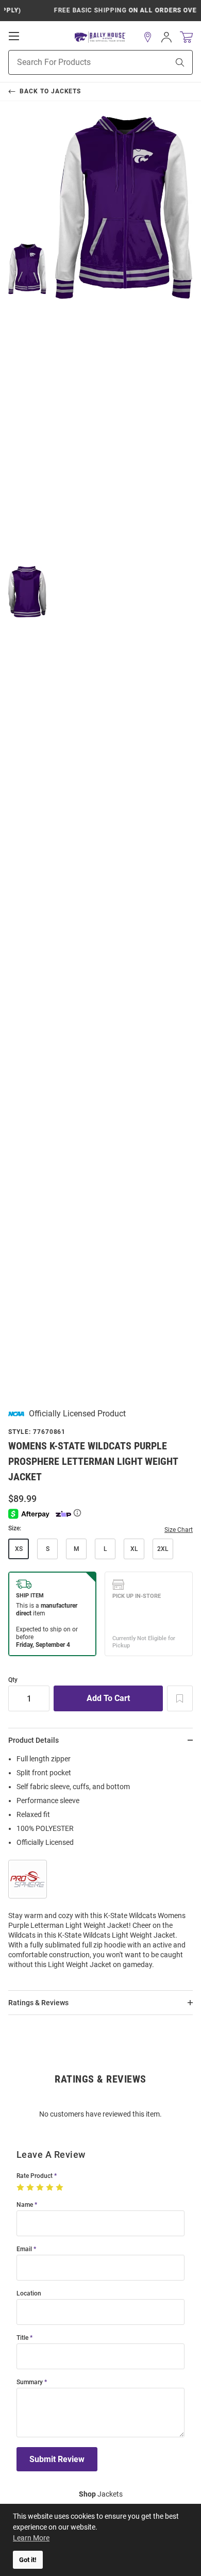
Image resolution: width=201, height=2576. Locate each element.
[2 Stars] (31, 2188)
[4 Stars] (51, 2188)
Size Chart (179, 1530)
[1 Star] (21, 2188)
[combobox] (76, 62)
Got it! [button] (28, 2560)
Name (25, 2205)
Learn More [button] (31, 2538)
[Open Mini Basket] (186, 37)
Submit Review (57, 2459)
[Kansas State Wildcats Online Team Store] (100, 37)
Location (29, 2294)
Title (22, 2338)
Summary (30, 2382)
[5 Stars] (61, 2188)
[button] (148, 37)
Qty (13, 1680)
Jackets (101, 2494)
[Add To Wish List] (180, 1698)
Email (24, 2249)
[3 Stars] (41, 2188)
